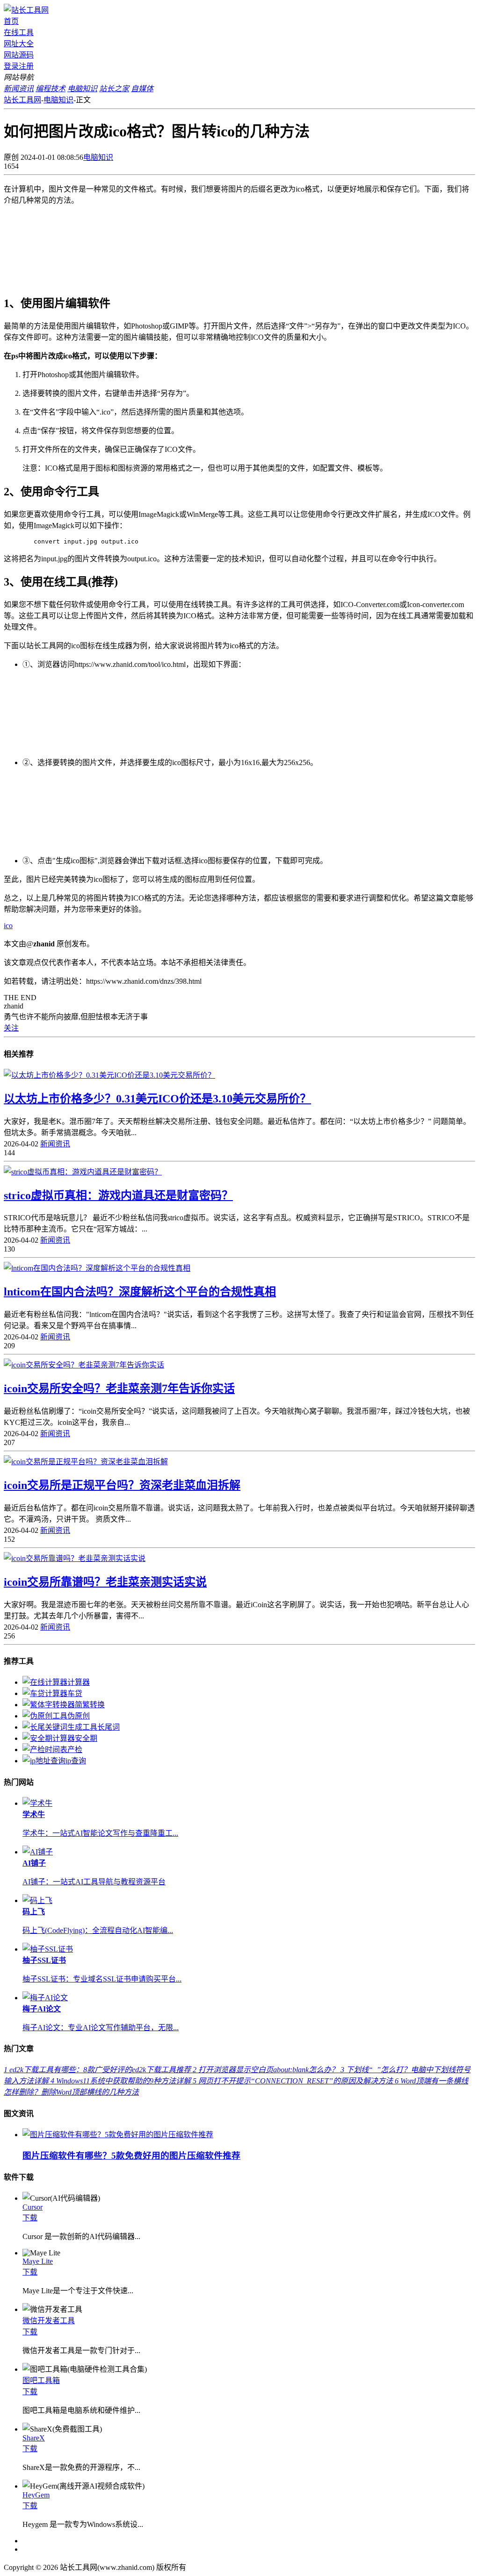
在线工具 (19, 32)
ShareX (34, 2438)
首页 (11, 21)
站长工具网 (22, 100)
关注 (11, 1028)
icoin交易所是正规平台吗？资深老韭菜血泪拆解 (122, 1485)
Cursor (33, 2207)
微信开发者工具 (49, 2321)
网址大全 (19, 44)
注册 (26, 66)
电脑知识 (58, 100)
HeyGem (36, 2495)
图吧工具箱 (41, 2380)
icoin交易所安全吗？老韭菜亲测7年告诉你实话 (119, 1388)
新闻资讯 (55, 1144)
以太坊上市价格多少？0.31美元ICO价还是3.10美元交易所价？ (157, 1099)
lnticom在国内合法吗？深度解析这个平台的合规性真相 (140, 1292)
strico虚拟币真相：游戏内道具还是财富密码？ (118, 1195)
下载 (30, 2218)
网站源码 (19, 55)
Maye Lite (38, 2261)
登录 (11, 66)
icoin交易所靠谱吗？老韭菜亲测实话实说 (105, 1582)
